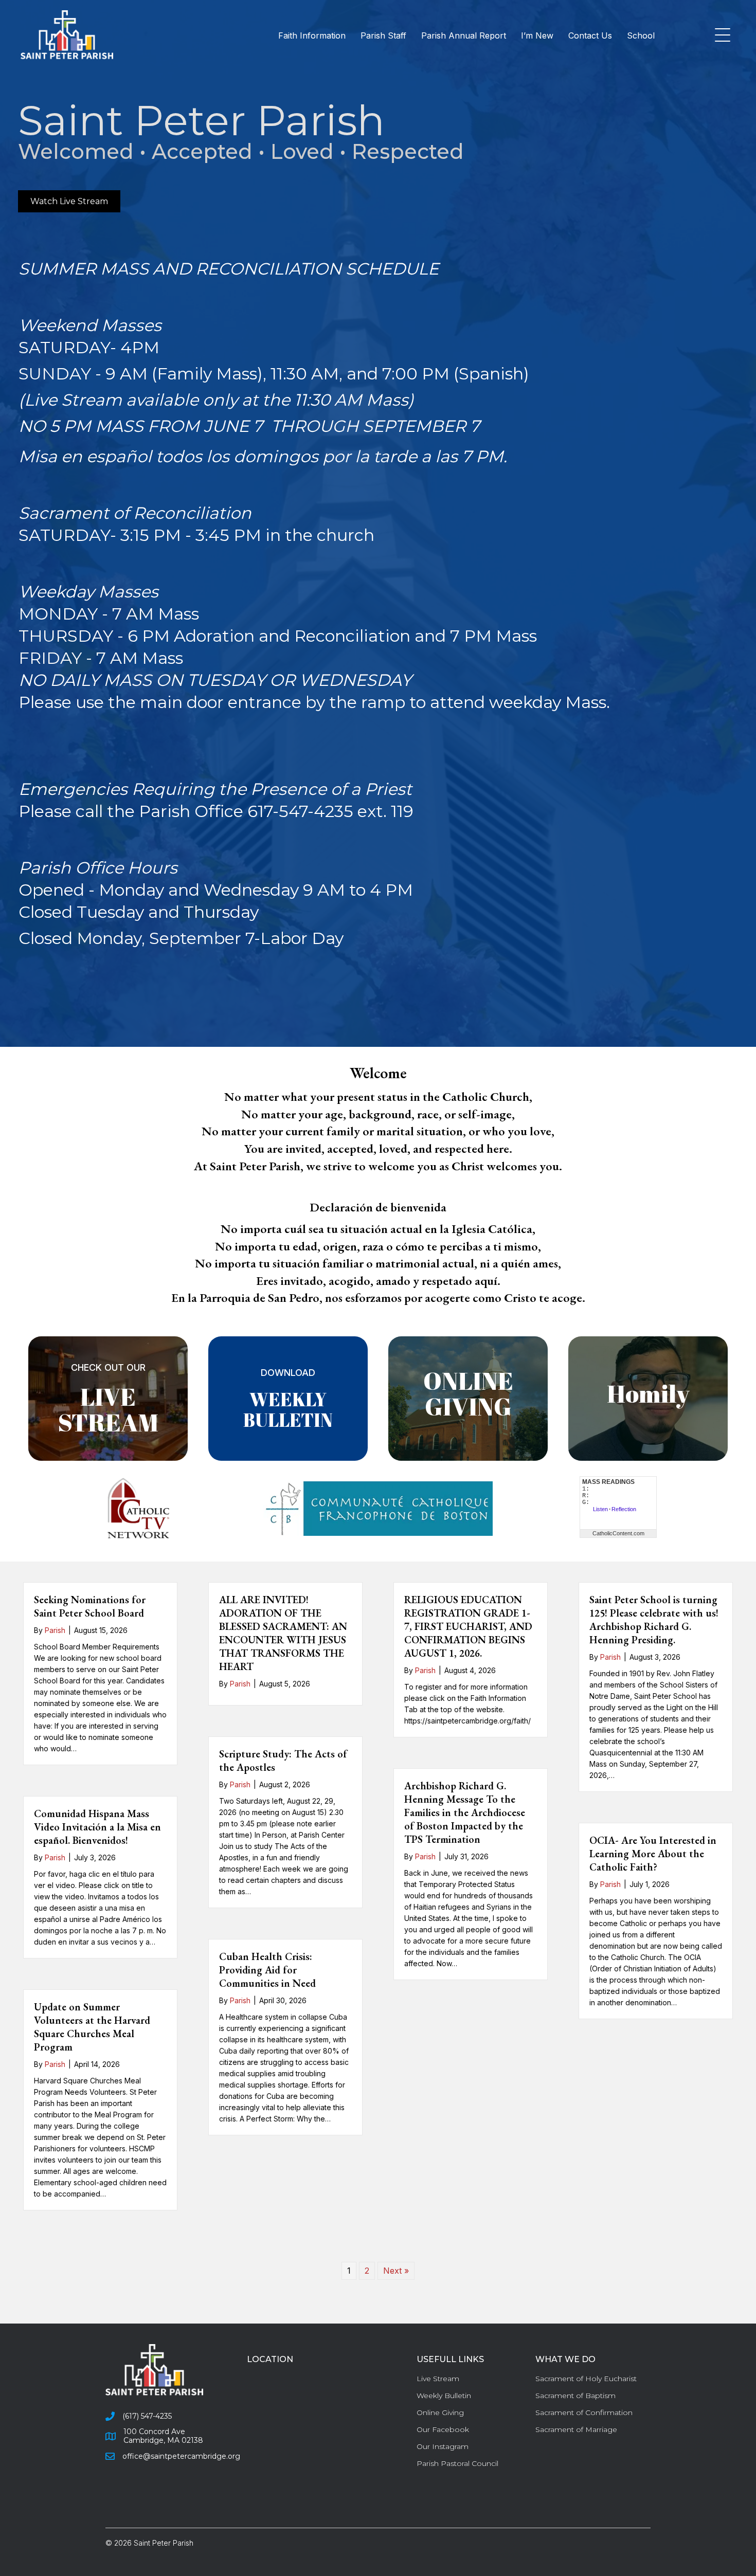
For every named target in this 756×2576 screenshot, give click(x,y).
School (641, 35)
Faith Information (312, 35)
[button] (720, 36)
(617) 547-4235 (147, 2416)
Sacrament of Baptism (575, 2396)
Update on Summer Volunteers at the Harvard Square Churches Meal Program (92, 2027)
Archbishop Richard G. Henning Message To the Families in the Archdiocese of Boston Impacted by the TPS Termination (465, 1812)
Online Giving (440, 2412)
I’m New (537, 35)
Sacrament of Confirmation (584, 2412)
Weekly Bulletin (444, 2396)
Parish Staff (383, 35)
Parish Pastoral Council (457, 2463)
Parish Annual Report (464, 35)
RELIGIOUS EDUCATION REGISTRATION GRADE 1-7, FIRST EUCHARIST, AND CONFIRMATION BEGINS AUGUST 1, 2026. (468, 1626)
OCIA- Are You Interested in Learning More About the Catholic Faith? (653, 1854)
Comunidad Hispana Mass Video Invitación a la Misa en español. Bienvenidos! (97, 1827)
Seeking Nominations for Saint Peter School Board (90, 1606)
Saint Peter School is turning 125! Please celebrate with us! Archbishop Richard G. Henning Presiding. (654, 1620)
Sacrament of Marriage (576, 2429)
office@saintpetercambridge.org (181, 2456)
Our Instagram (443, 2446)
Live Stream (438, 2379)
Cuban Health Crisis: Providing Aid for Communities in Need (267, 1970)
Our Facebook (443, 2429)
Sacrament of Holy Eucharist (586, 2379)
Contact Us (590, 35)
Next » (396, 2271)
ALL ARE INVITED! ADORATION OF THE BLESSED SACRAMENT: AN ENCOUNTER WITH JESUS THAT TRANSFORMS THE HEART (283, 1633)
